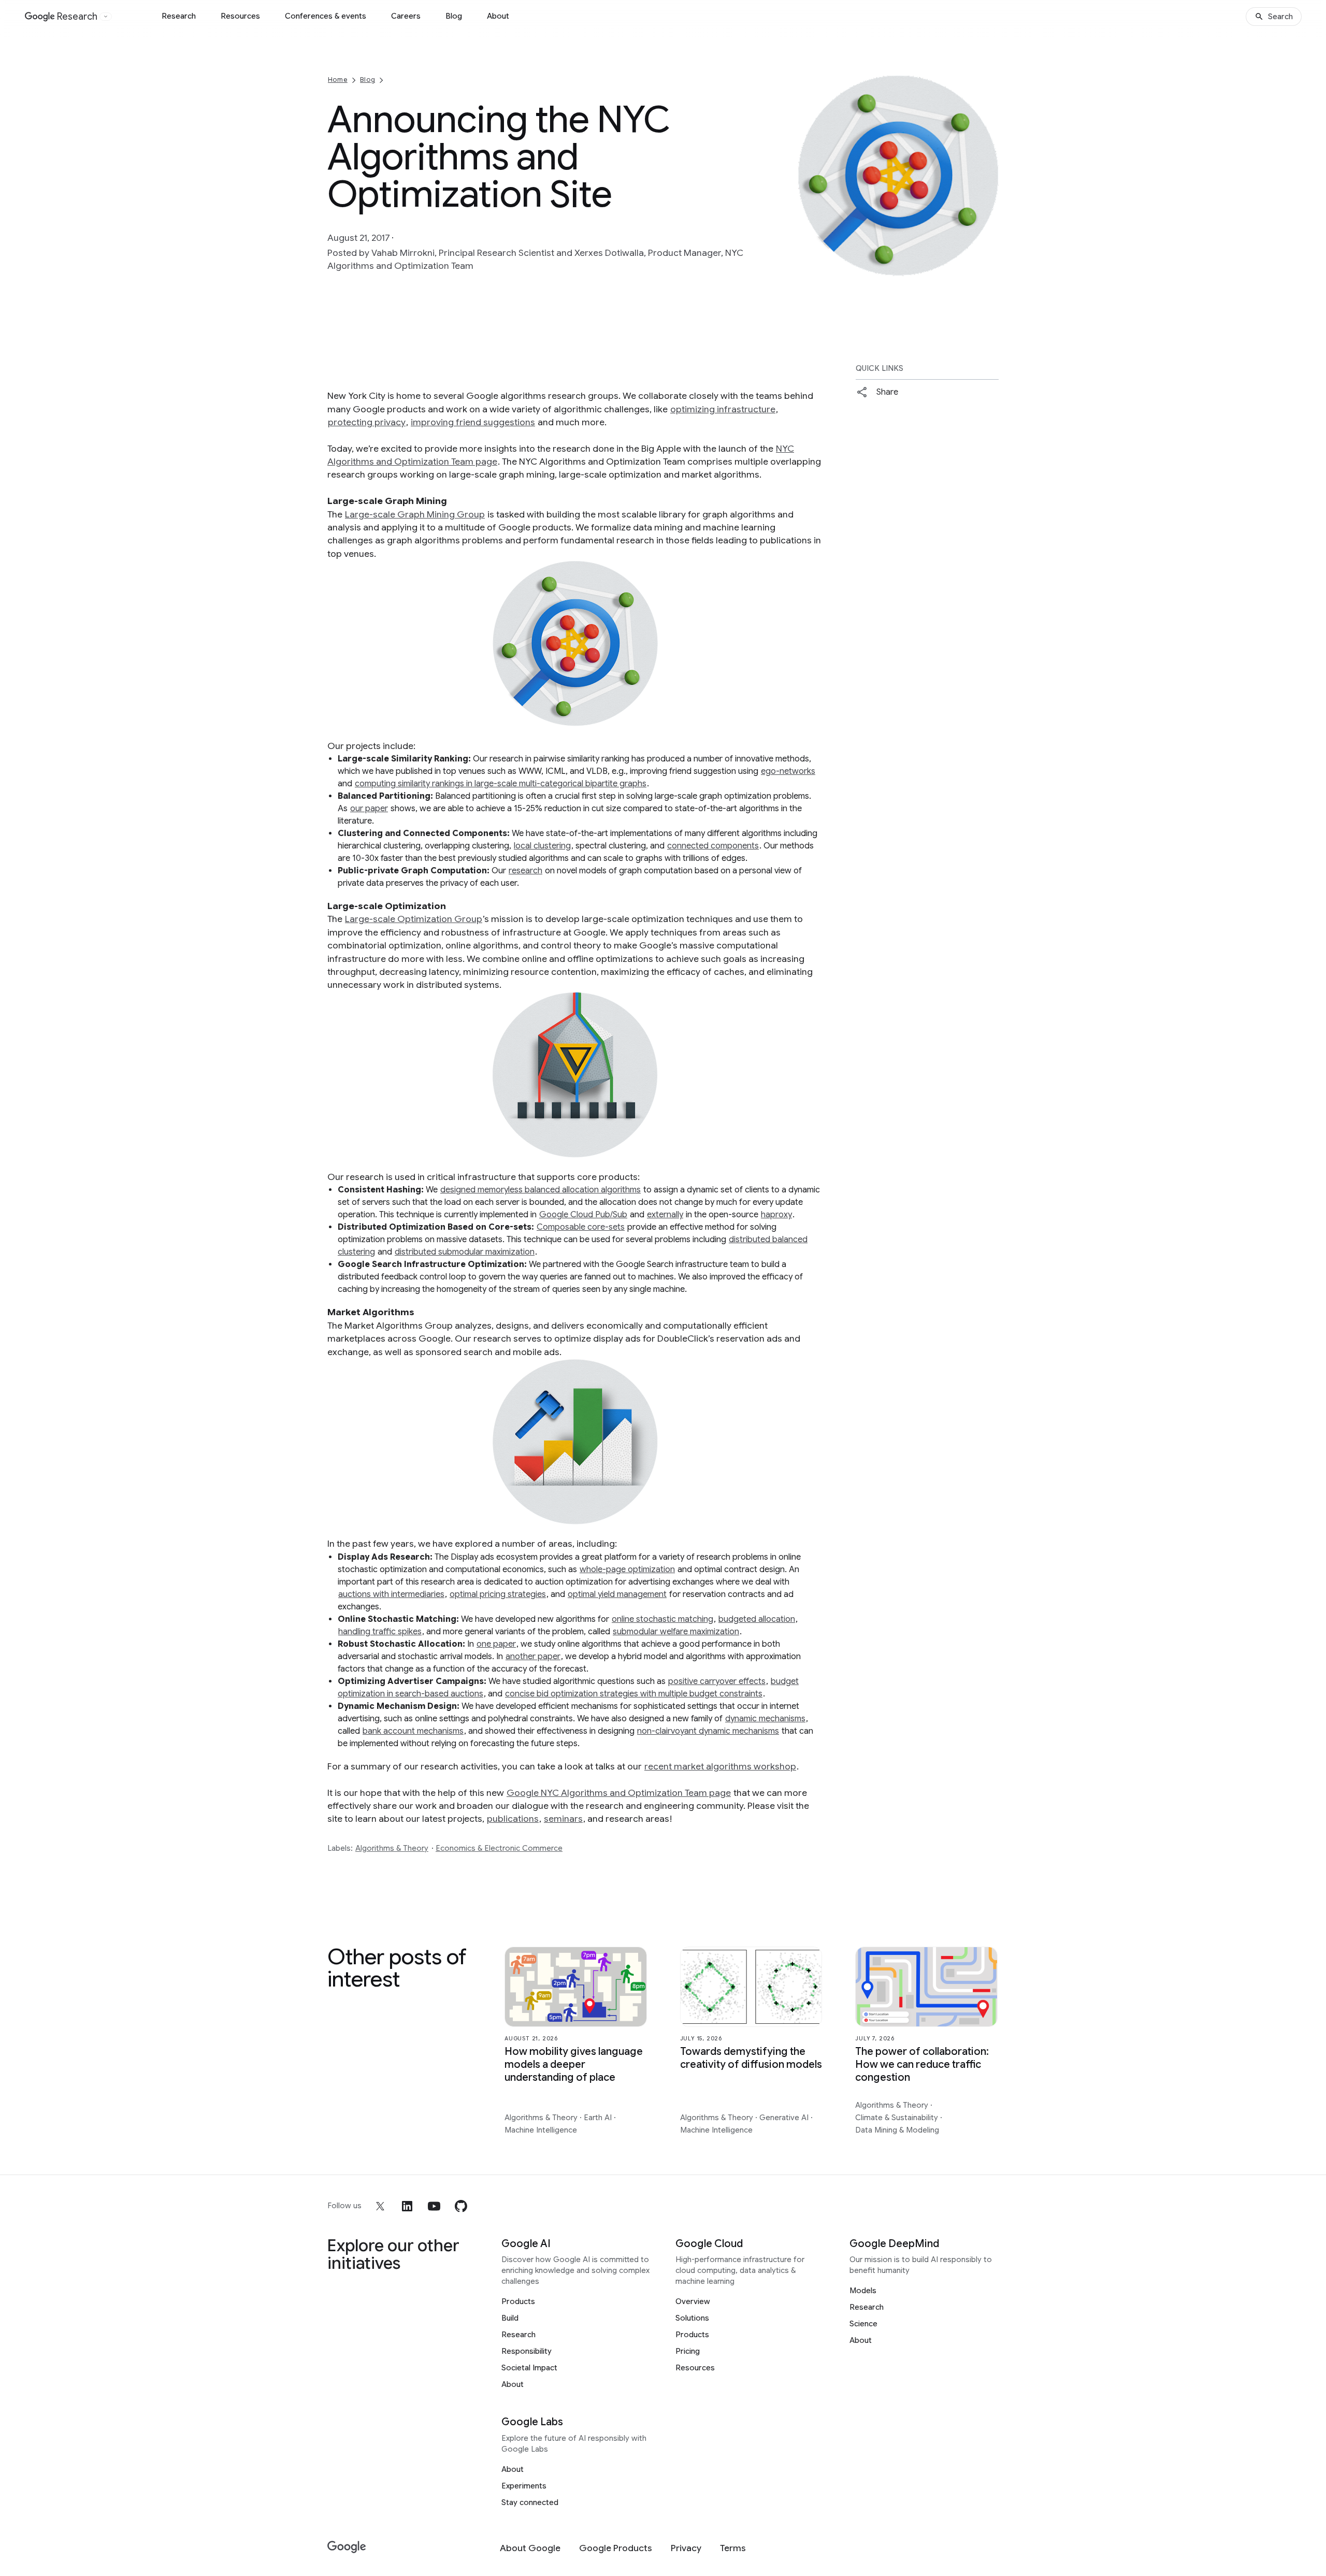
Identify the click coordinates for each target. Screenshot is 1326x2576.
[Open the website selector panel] (106, 17)
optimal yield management (617, 1594)
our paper (369, 809)
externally (665, 1215)
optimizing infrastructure (723, 409)
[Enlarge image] (989, 267)
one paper (496, 1644)
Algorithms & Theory (392, 1848)
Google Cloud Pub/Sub (583, 1215)
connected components (713, 846)
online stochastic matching (662, 1619)
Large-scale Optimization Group (414, 919)
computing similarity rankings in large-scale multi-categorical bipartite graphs (501, 784)
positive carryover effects (717, 1681)
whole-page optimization (627, 1570)
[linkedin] (407, 2206)
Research (179, 16)
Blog (454, 16)
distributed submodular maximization (465, 1252)
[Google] (347, 2547)
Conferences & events (326, 16)
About (498, 16)
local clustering (542, 846)
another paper (533, 1657)
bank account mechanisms (413, 1731)
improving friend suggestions (473, 422)
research (525, 871)
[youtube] (434, 2206)
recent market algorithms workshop (720, 1766)
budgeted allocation (757, 1619)
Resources (240, 16)
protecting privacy (367, 422)
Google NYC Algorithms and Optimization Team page (619, 1793)
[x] (380, 2206)
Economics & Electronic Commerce (499, 1848)
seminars (563, 1819)
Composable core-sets (581, 1227)
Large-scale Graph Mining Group (415, 514)
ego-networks (788, 771)
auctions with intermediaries (391, 1594)
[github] (461, 2206)
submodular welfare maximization (676, 1632)
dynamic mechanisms (765, 1719)
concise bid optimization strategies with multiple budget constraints (634, 1694)
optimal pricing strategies (498, 1594)
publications (513, 1819)
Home (338, 80)
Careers (406, 16)
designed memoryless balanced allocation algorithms (541, 1190)
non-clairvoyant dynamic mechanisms (708, 1731)
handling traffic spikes (380, 1632)
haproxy (776, 1215)
